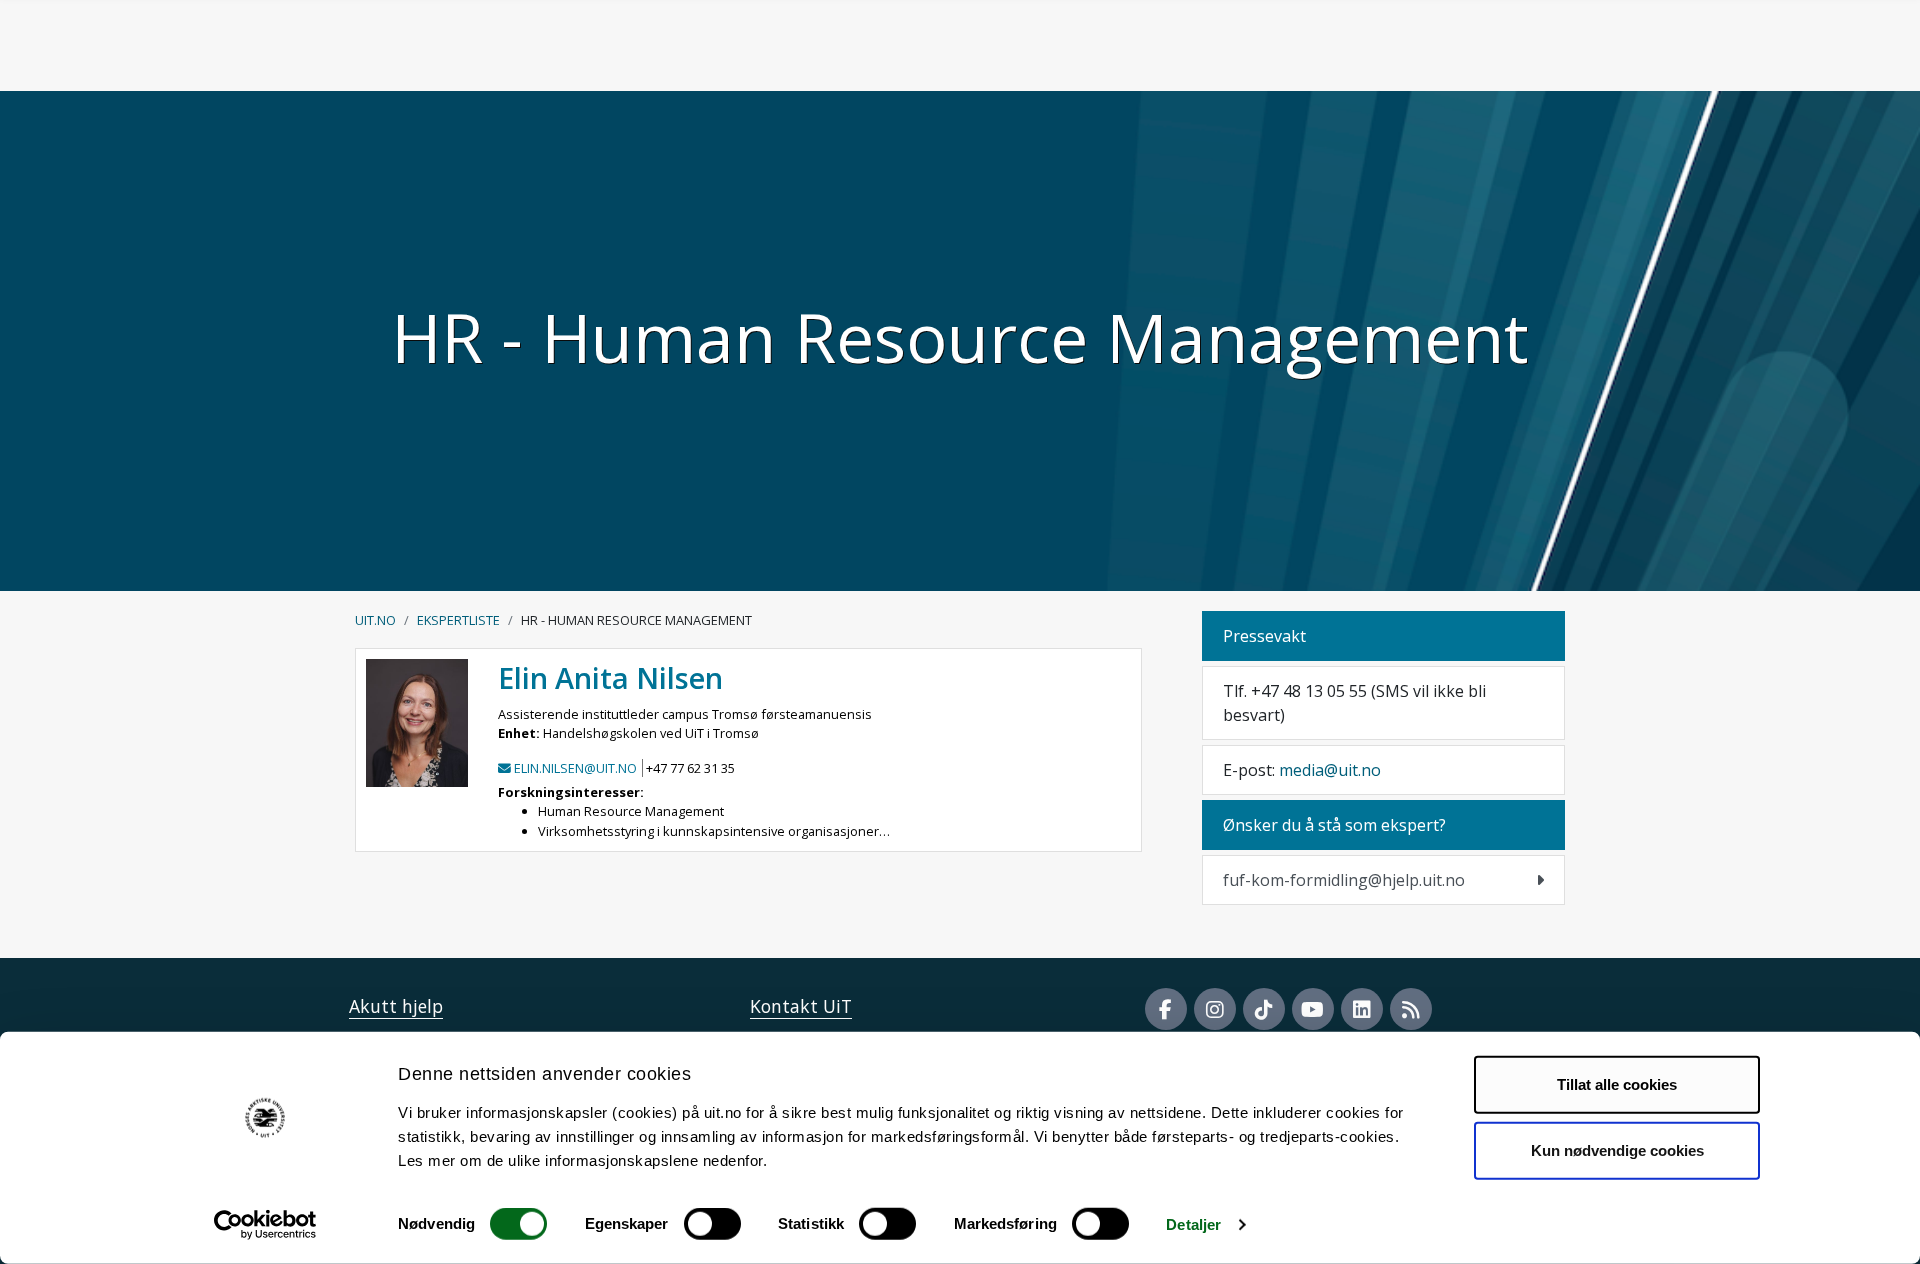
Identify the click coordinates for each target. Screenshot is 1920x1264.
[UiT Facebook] (1166, 1009)
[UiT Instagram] (1215, 1009)
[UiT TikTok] (1264, 1009)
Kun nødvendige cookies (1617, 1149)
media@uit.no (1330, 770)
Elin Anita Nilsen (610, 677)
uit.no (375, 620)
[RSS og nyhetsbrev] (1411, 1009)
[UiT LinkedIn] (1362, 1009)
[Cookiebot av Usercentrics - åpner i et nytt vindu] (265, 1225)
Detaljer (1193, 1224)
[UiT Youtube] (1313, 1009)
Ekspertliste (458, 620)
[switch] (712, 1224)
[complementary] (1383, 880)
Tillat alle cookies (1617, 1084)
